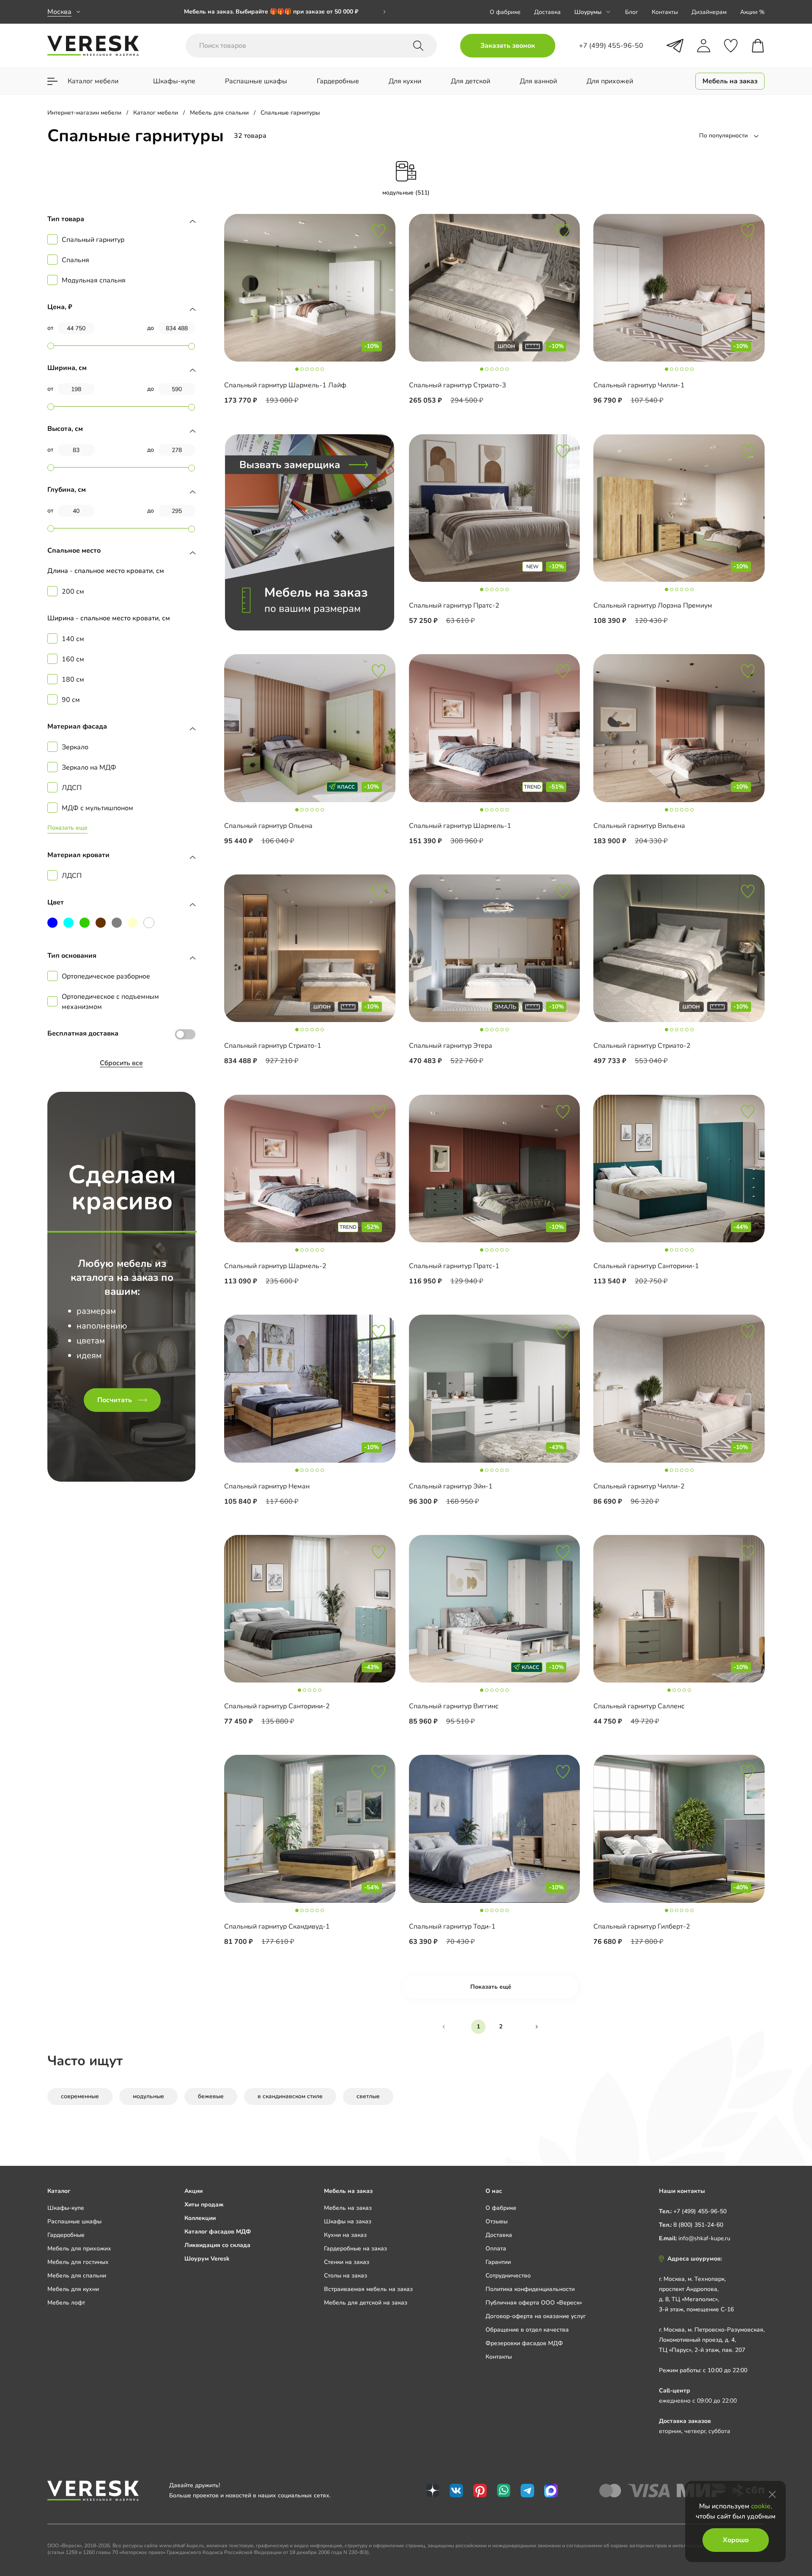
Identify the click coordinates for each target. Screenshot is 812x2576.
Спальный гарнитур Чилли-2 (639, 1486)
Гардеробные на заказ (355, 2249)
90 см (71, 700)
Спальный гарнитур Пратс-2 (454, 606)
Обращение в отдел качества (527, 2330)
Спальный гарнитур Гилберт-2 (642, 1927)
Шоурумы (588, 12)
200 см (73, 592)
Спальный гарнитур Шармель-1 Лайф (285, 385)
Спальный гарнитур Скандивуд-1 (277, 1927)
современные (80, 2096)
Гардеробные (66, 2235)
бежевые (211, 2096)
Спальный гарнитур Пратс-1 (454, 1266)
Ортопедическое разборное (106, 976)
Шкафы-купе (66, 2208)
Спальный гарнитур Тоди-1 (452, 1927)
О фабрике (505, 12)
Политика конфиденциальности (530, 2289)
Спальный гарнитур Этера (451, 1046)
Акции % (752, 12)
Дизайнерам (709, 12)
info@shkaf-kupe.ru (704, 2238)
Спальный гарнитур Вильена (639, 826)
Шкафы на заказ (348, 2221)
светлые (368, 2096)
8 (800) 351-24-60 (698, 2225)
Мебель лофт (66, 2303)
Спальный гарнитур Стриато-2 (642, 1046)
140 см (73, 639)
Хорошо (736, 2540)
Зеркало (75, 747)
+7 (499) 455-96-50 (700, 2211)
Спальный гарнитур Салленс (639, 1706)
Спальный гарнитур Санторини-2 (277, 1706)
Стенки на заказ (347, 2262)
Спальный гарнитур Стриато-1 (273, 1046)
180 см (73, 680)
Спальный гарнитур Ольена (268, 826)
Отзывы (497, 2221)
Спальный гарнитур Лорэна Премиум (653, 606)
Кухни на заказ (345, 2235)
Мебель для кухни (73, 2289)
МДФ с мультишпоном (97, 808)
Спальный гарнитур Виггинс (454, 1706)
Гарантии (498, 2262)
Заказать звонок (508, 46)
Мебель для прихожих (79, 2249)
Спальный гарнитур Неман (267, 1486)
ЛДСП (72, 788)
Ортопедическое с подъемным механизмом (110, 1002)
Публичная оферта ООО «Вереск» (534, 2303)
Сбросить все (121, 1063)
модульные (148, 2096)
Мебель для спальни (77, 2276)
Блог (632, 12)
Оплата (496, 2249)
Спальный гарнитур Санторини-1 (646, 1266)
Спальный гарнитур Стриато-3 (458, 385)
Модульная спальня (94, 280)
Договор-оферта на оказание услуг (536, 2316)
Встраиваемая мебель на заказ (368, 2289)
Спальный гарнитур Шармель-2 (275, 1266)
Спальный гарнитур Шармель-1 (460, 826)
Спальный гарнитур (93, 240)
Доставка (547, 12)
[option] (285, 12)
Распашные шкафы (74, 2221)
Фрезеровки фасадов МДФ (524, 2343)
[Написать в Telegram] (675, 46)
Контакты (665, 12)
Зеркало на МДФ (89, 767)
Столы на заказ (346, 2276)
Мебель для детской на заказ (366, 2303)
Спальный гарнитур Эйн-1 (451, 1486)
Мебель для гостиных (78, 2262)
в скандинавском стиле (290, 2096)
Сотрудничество (508, 2276)
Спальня (75, 260)
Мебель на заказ (348, 2208)
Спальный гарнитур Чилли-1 (639, 385)
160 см (73, 659)
